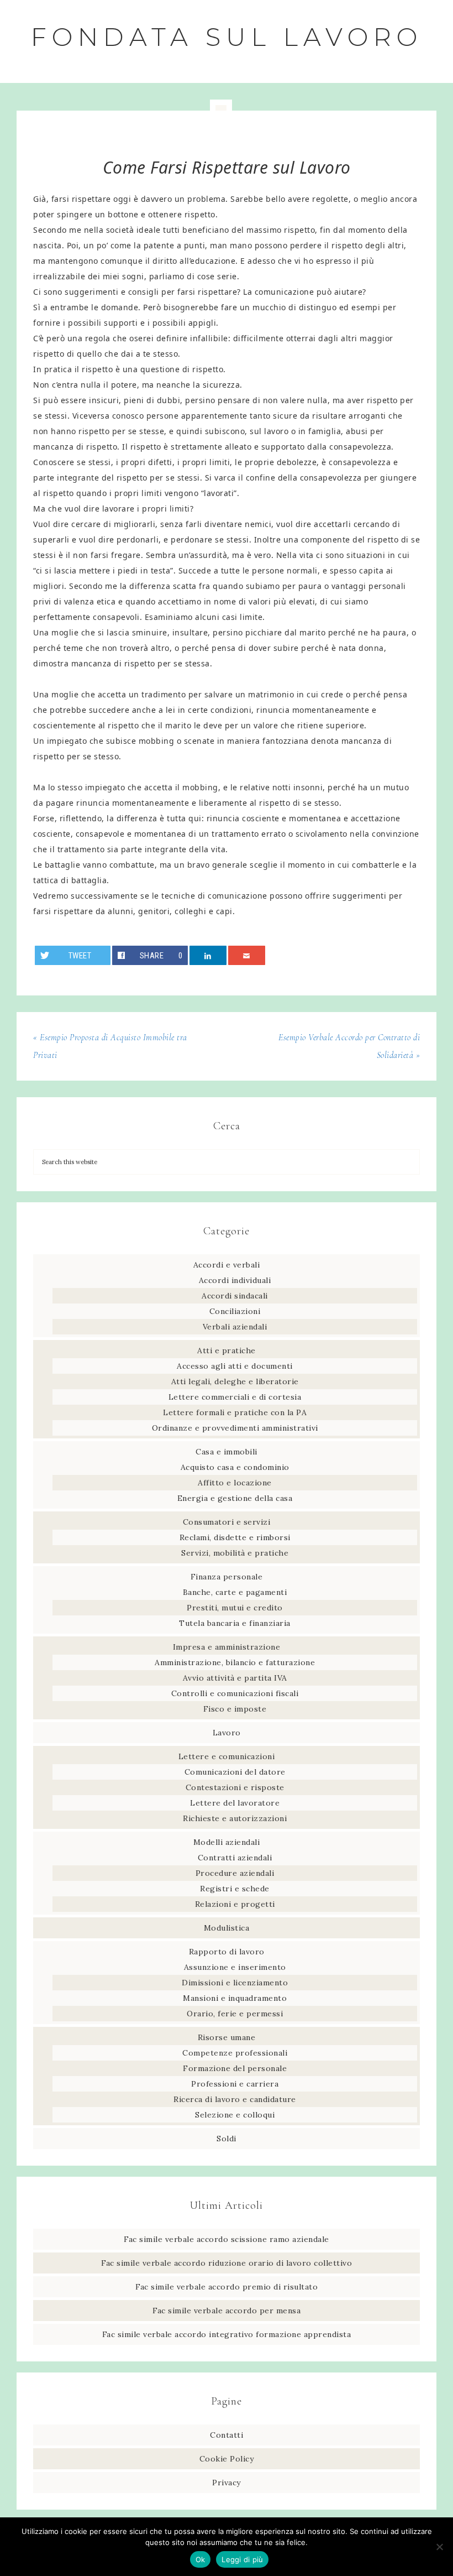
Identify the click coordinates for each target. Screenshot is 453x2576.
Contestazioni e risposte (235, 1787)
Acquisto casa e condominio (235, 1467)
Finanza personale (227, 1577)
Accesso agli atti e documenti (235, 1366)
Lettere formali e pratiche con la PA (235, 1412)
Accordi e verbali (227, 1265)
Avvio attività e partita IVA (235, 1678)
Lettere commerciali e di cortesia (235, 1397)
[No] (439, 2547)
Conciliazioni (235, 1311)
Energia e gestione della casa (235, 1498)
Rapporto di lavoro (227, 1952)
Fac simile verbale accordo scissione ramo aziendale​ (227, 2239)
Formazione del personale (235, 2068)
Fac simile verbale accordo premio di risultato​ (227, 2287)
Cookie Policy (227, 2459)
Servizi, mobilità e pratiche (235, 1553)
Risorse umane (227, 2037)
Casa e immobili (227, 1452)
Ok (201, 2559)
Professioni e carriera (235, 2084)
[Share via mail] (247, 955)
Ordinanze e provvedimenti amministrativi (235, 1428)
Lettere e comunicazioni (227, 1756)
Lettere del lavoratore (235, 1803)
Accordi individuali (235, 1280)
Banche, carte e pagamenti (235, 1592)
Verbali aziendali (235, 1327)
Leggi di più (242, 2559)
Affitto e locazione (235, 1483)
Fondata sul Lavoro (227, 37)
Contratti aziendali (235, 1858)
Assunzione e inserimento (235, 1967)
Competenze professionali (235, 2053)
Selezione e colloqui (235, 2115)
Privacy (227, 2483)
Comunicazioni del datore (235, 1772)
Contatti (227, 2435)
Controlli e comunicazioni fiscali (235, 1693)
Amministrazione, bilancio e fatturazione (235, 1662)
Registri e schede (235, 1889)
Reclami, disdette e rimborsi (235, 1537)
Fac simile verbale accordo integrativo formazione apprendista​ (227, 2334)
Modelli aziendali (227, 1842)
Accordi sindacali (235, 1296)
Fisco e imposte (235, 1709)
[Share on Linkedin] (208, 955)
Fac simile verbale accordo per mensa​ (227, 2311)
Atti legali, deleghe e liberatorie (235, 1381)
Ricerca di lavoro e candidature (235, 2099)
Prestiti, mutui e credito (235, 1608)
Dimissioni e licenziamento (235, 1983)
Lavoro (227, 1733)
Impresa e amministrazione (227, 1647)
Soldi (227, 2139)
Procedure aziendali (235, 1873)
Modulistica (227, 1928)
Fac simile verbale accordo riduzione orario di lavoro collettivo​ (227, 2263)
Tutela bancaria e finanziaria (235, 1623)
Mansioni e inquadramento (235, 1998)
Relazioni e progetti (235, 1904)
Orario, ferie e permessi (235, 2014)
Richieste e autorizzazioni (235, 1818)
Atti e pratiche (227, 1350)
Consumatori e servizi (227, 1522)
